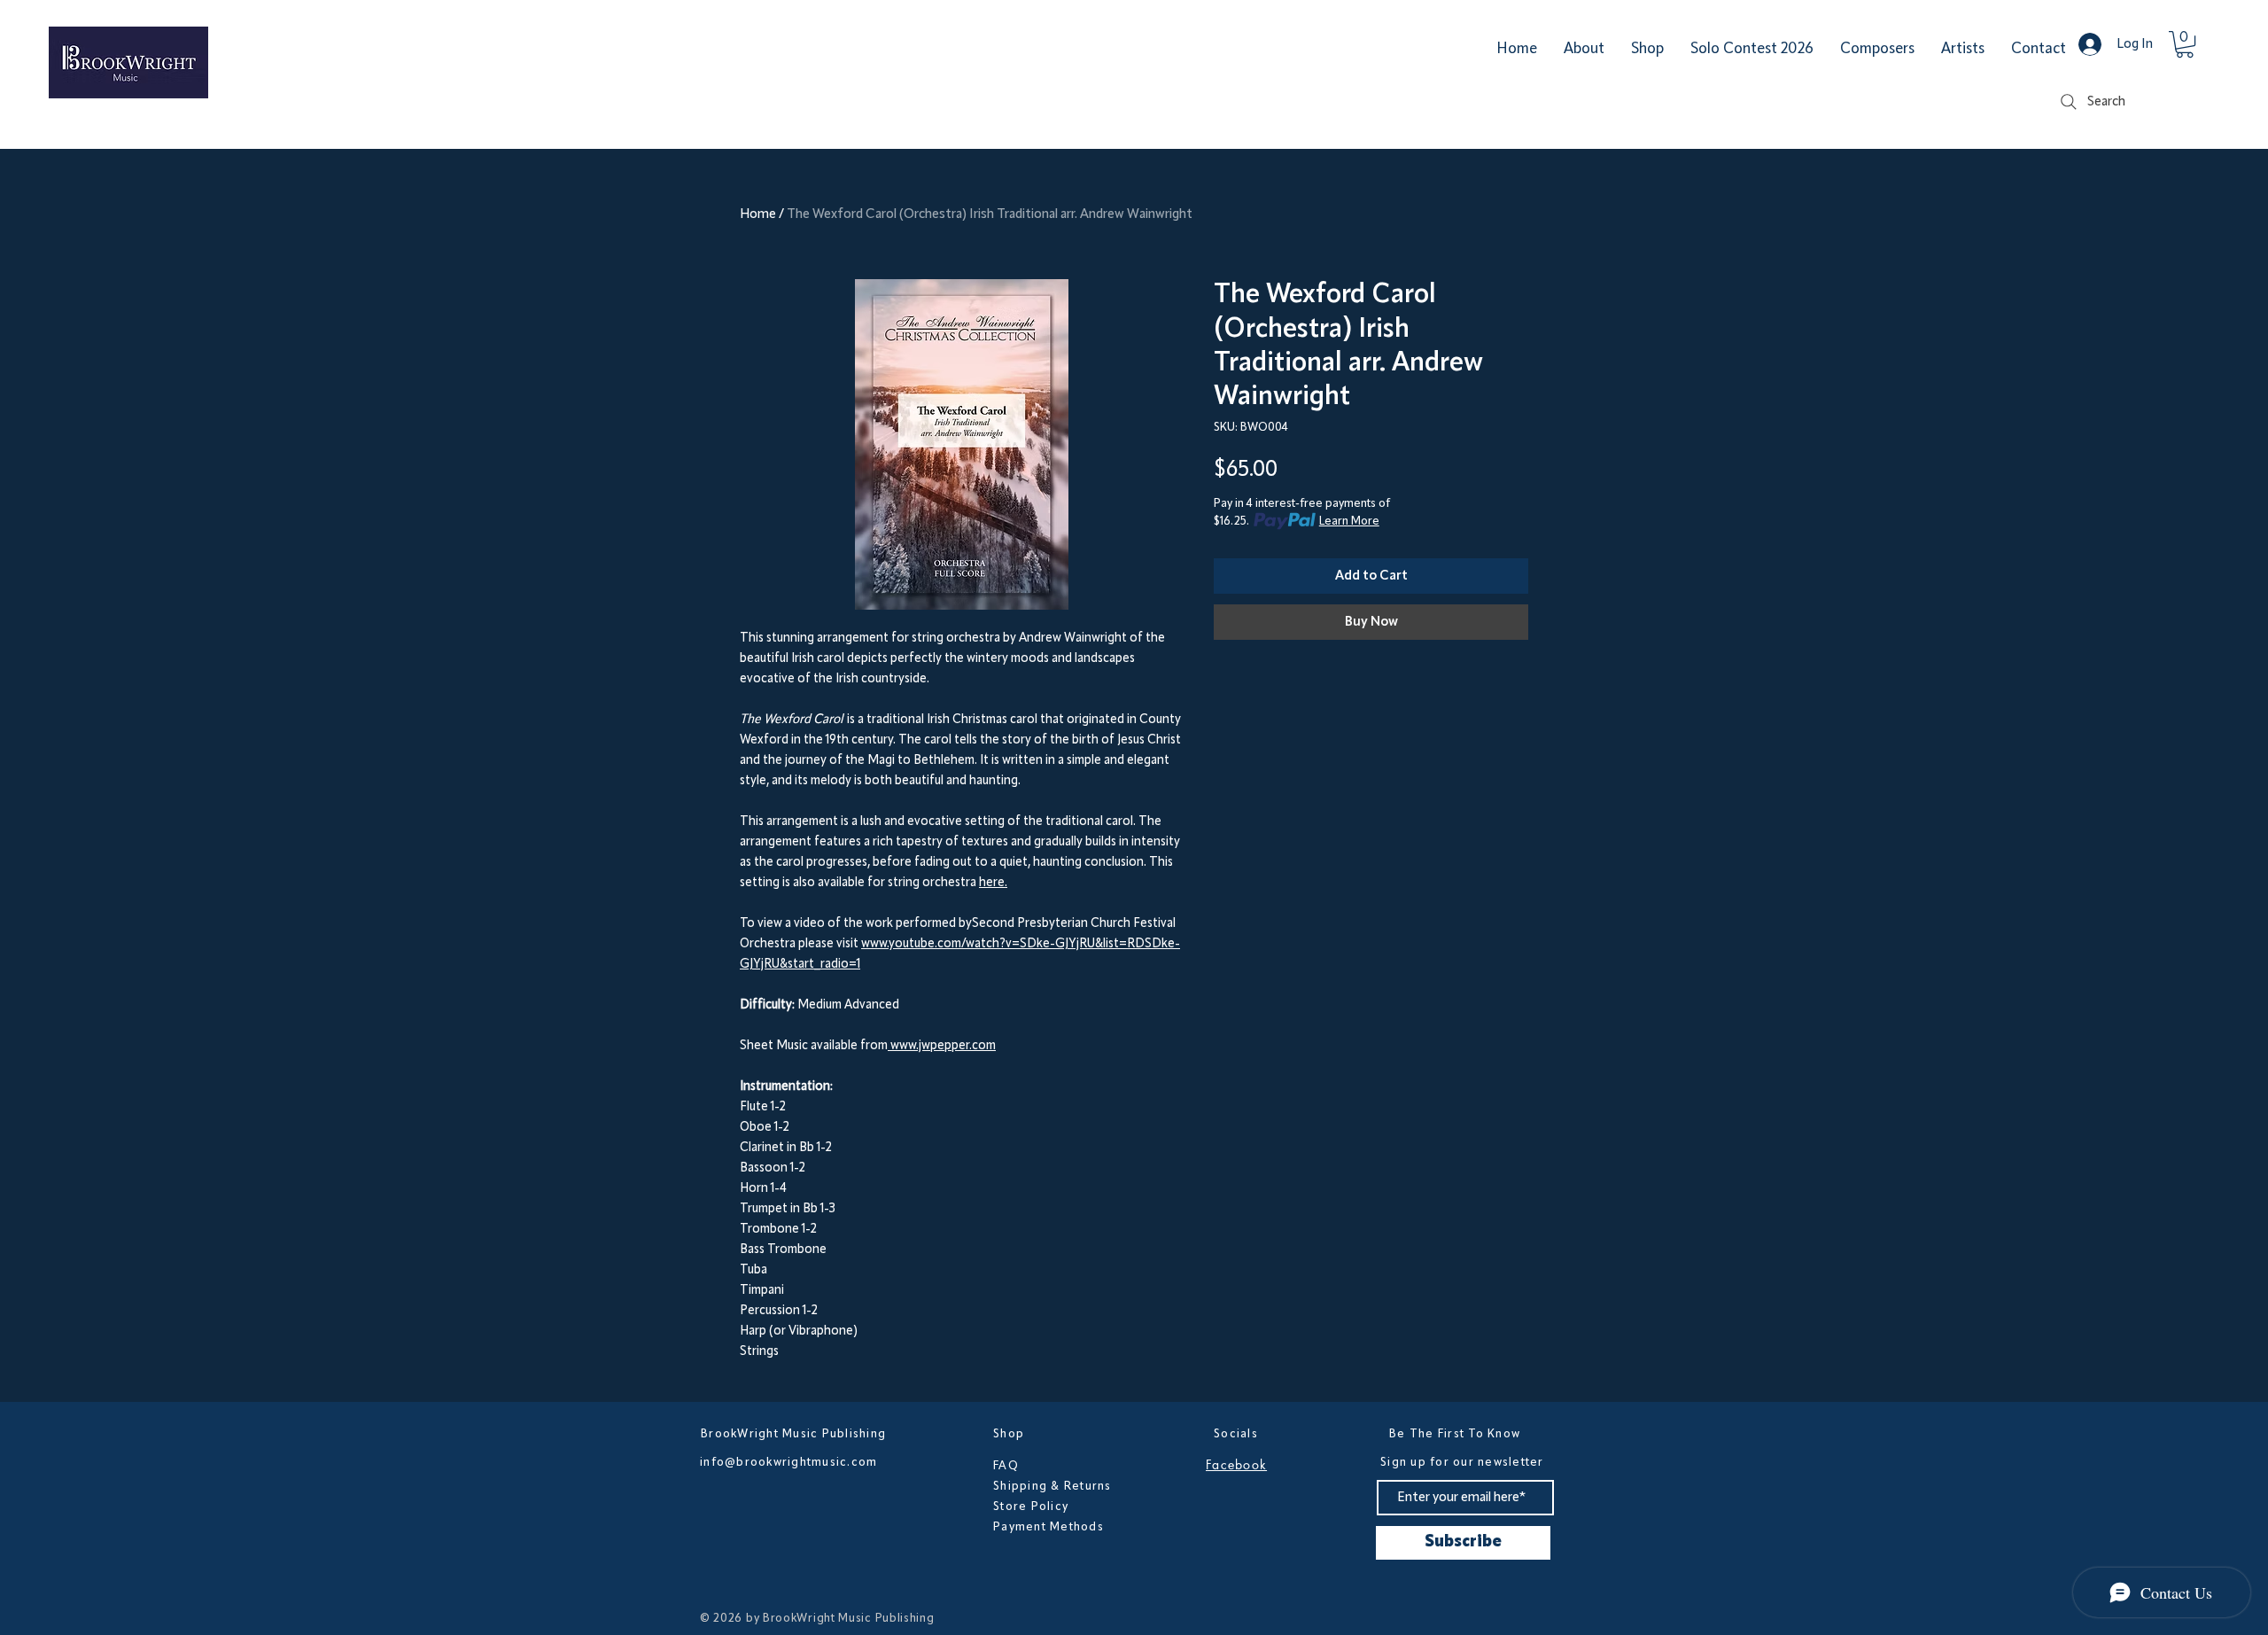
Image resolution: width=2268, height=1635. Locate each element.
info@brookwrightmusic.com (789, 1462)
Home (758, 214)
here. (993, 883)
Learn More (1349, 521)
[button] (2185, 44)
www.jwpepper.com (942, 1046)
